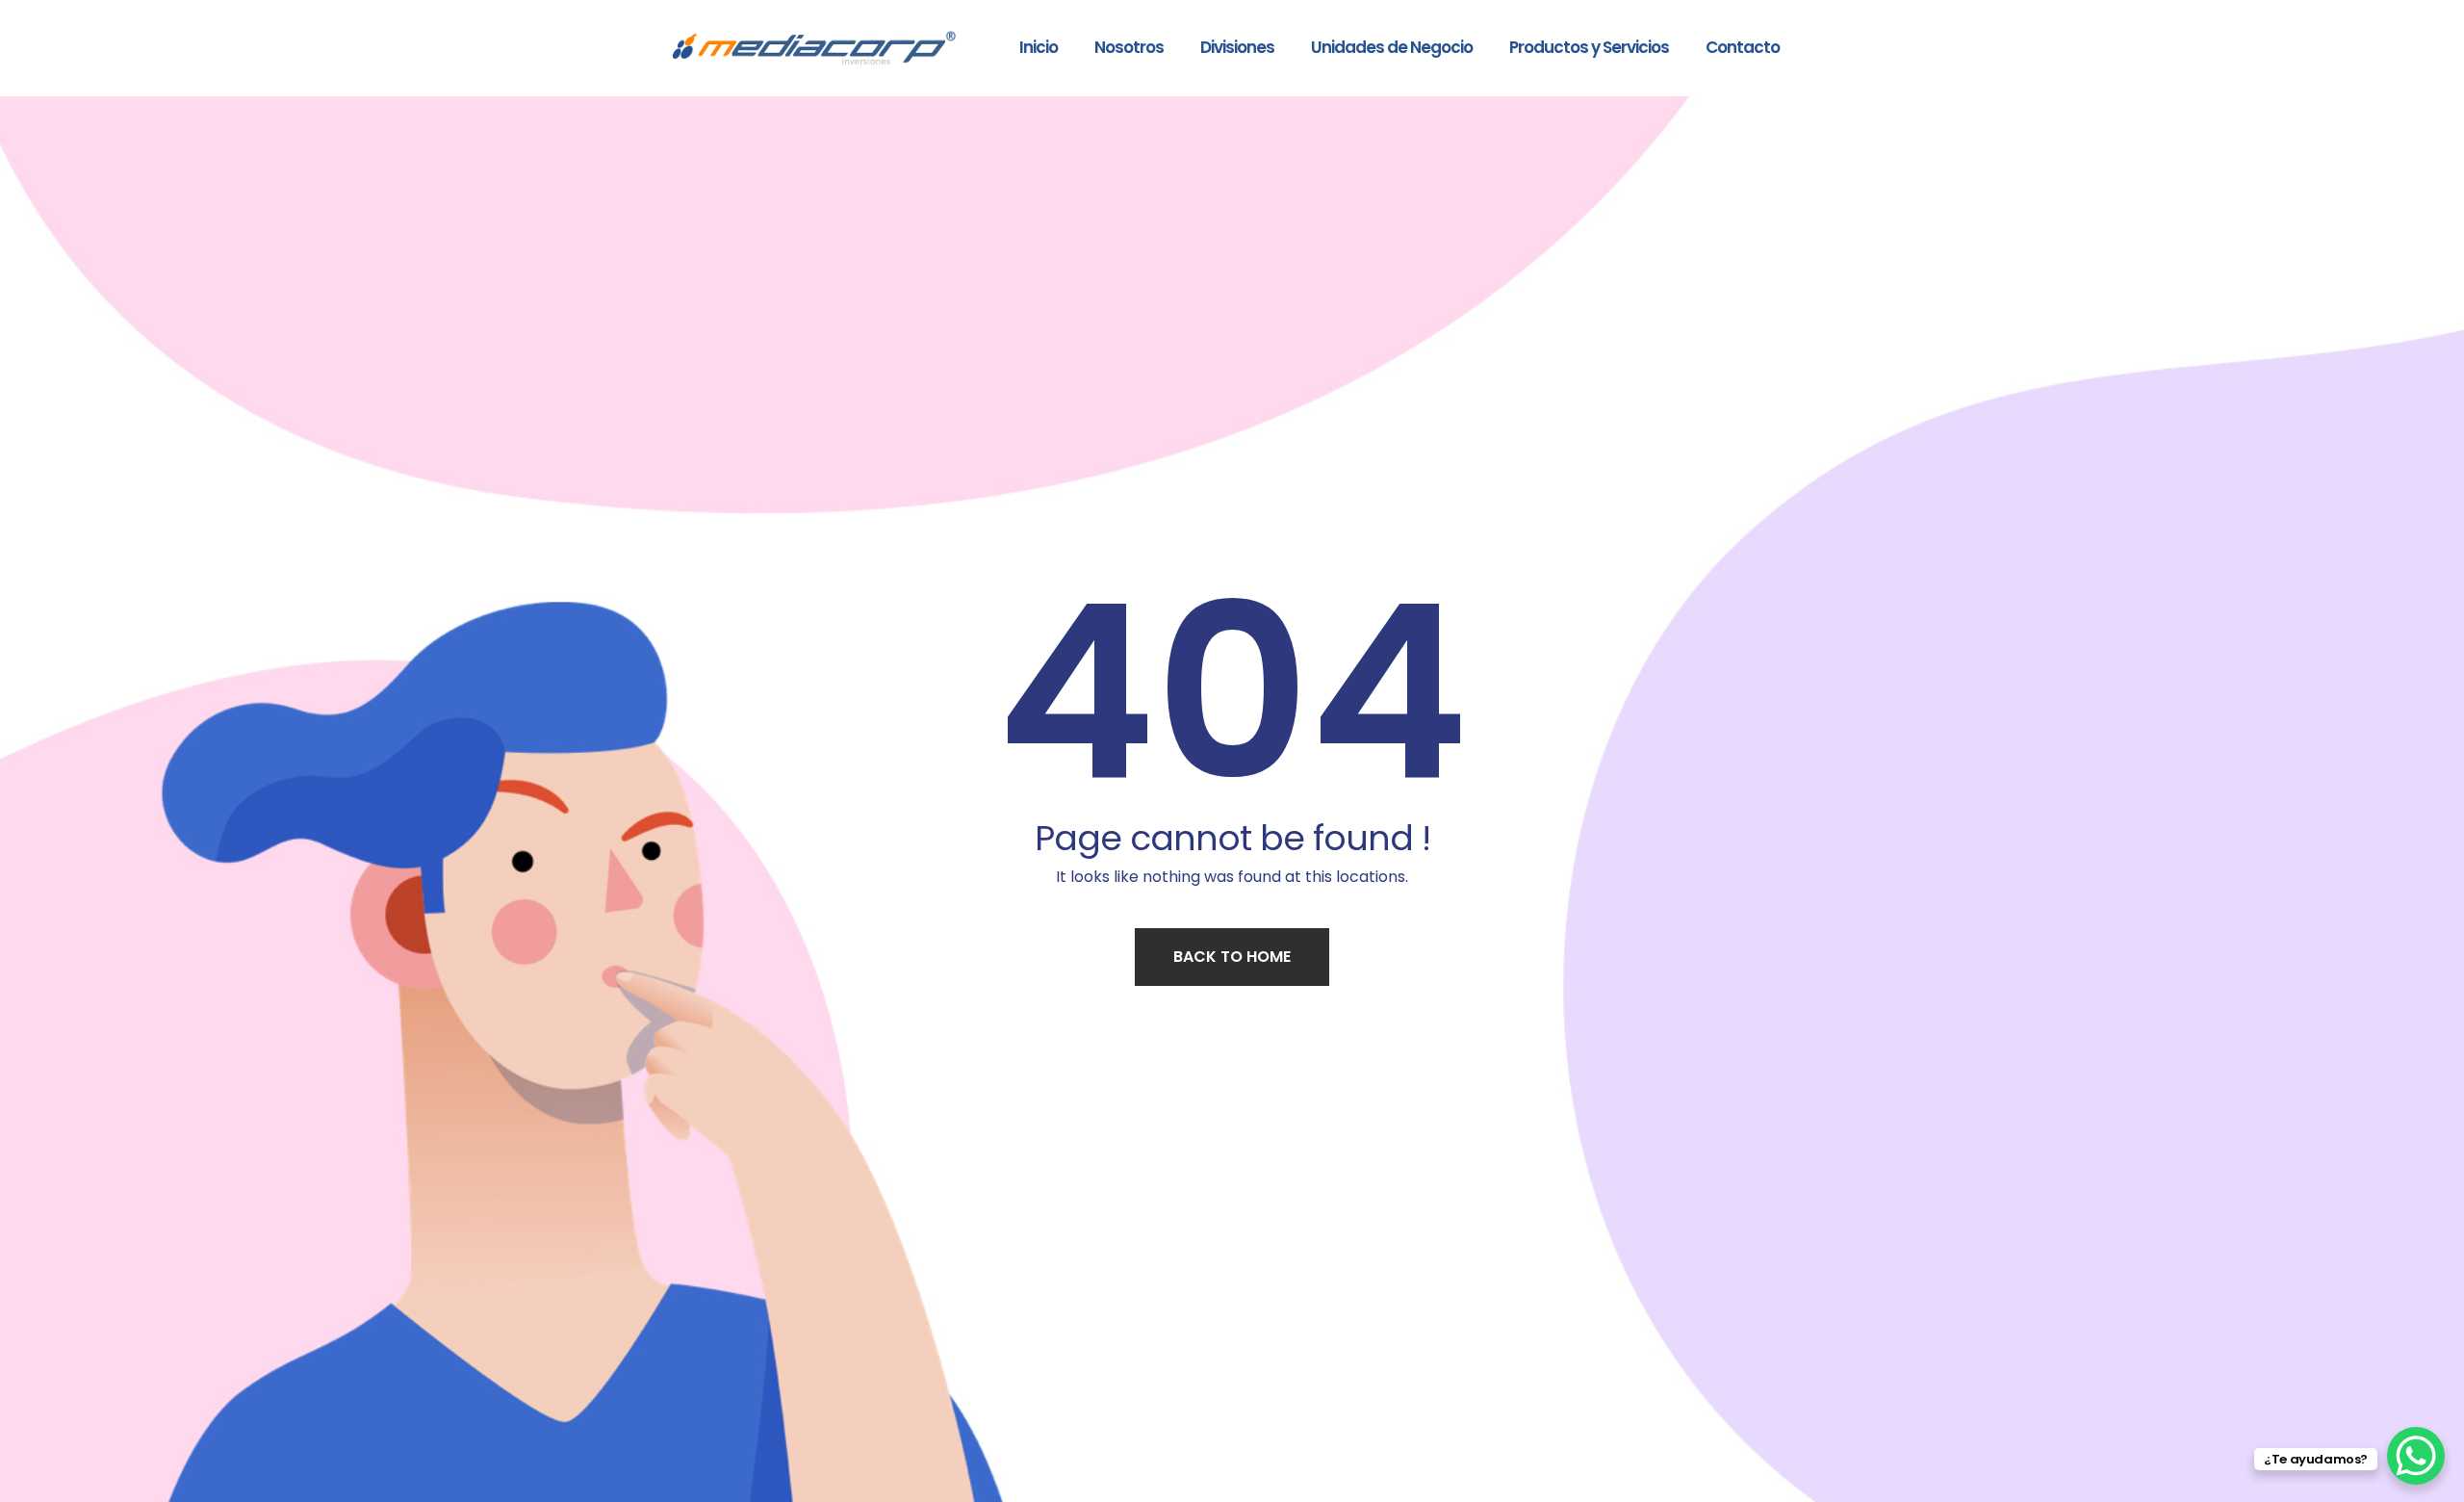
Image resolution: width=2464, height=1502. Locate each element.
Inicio (1039, 47)
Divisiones (1237, 47)
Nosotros (1129, 47)
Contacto (1743, 47)
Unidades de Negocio (1392, 47)
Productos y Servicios (1589, 47)
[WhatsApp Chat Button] (2416, 1456)
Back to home (1232, 957)
